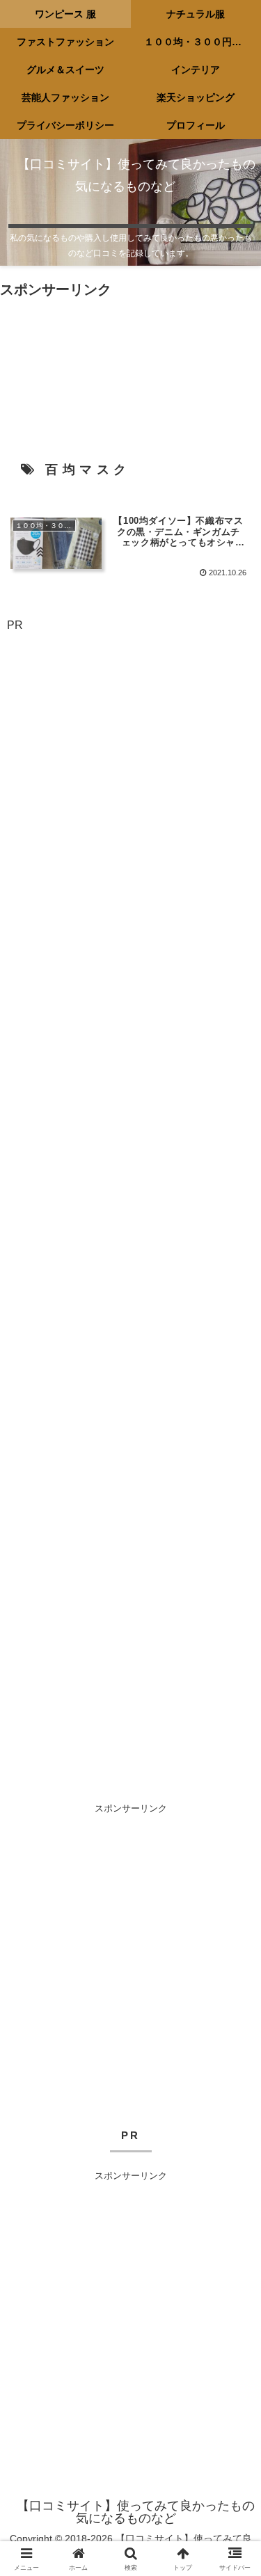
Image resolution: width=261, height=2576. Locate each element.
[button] (234, 1995)
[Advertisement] (130, 356)
